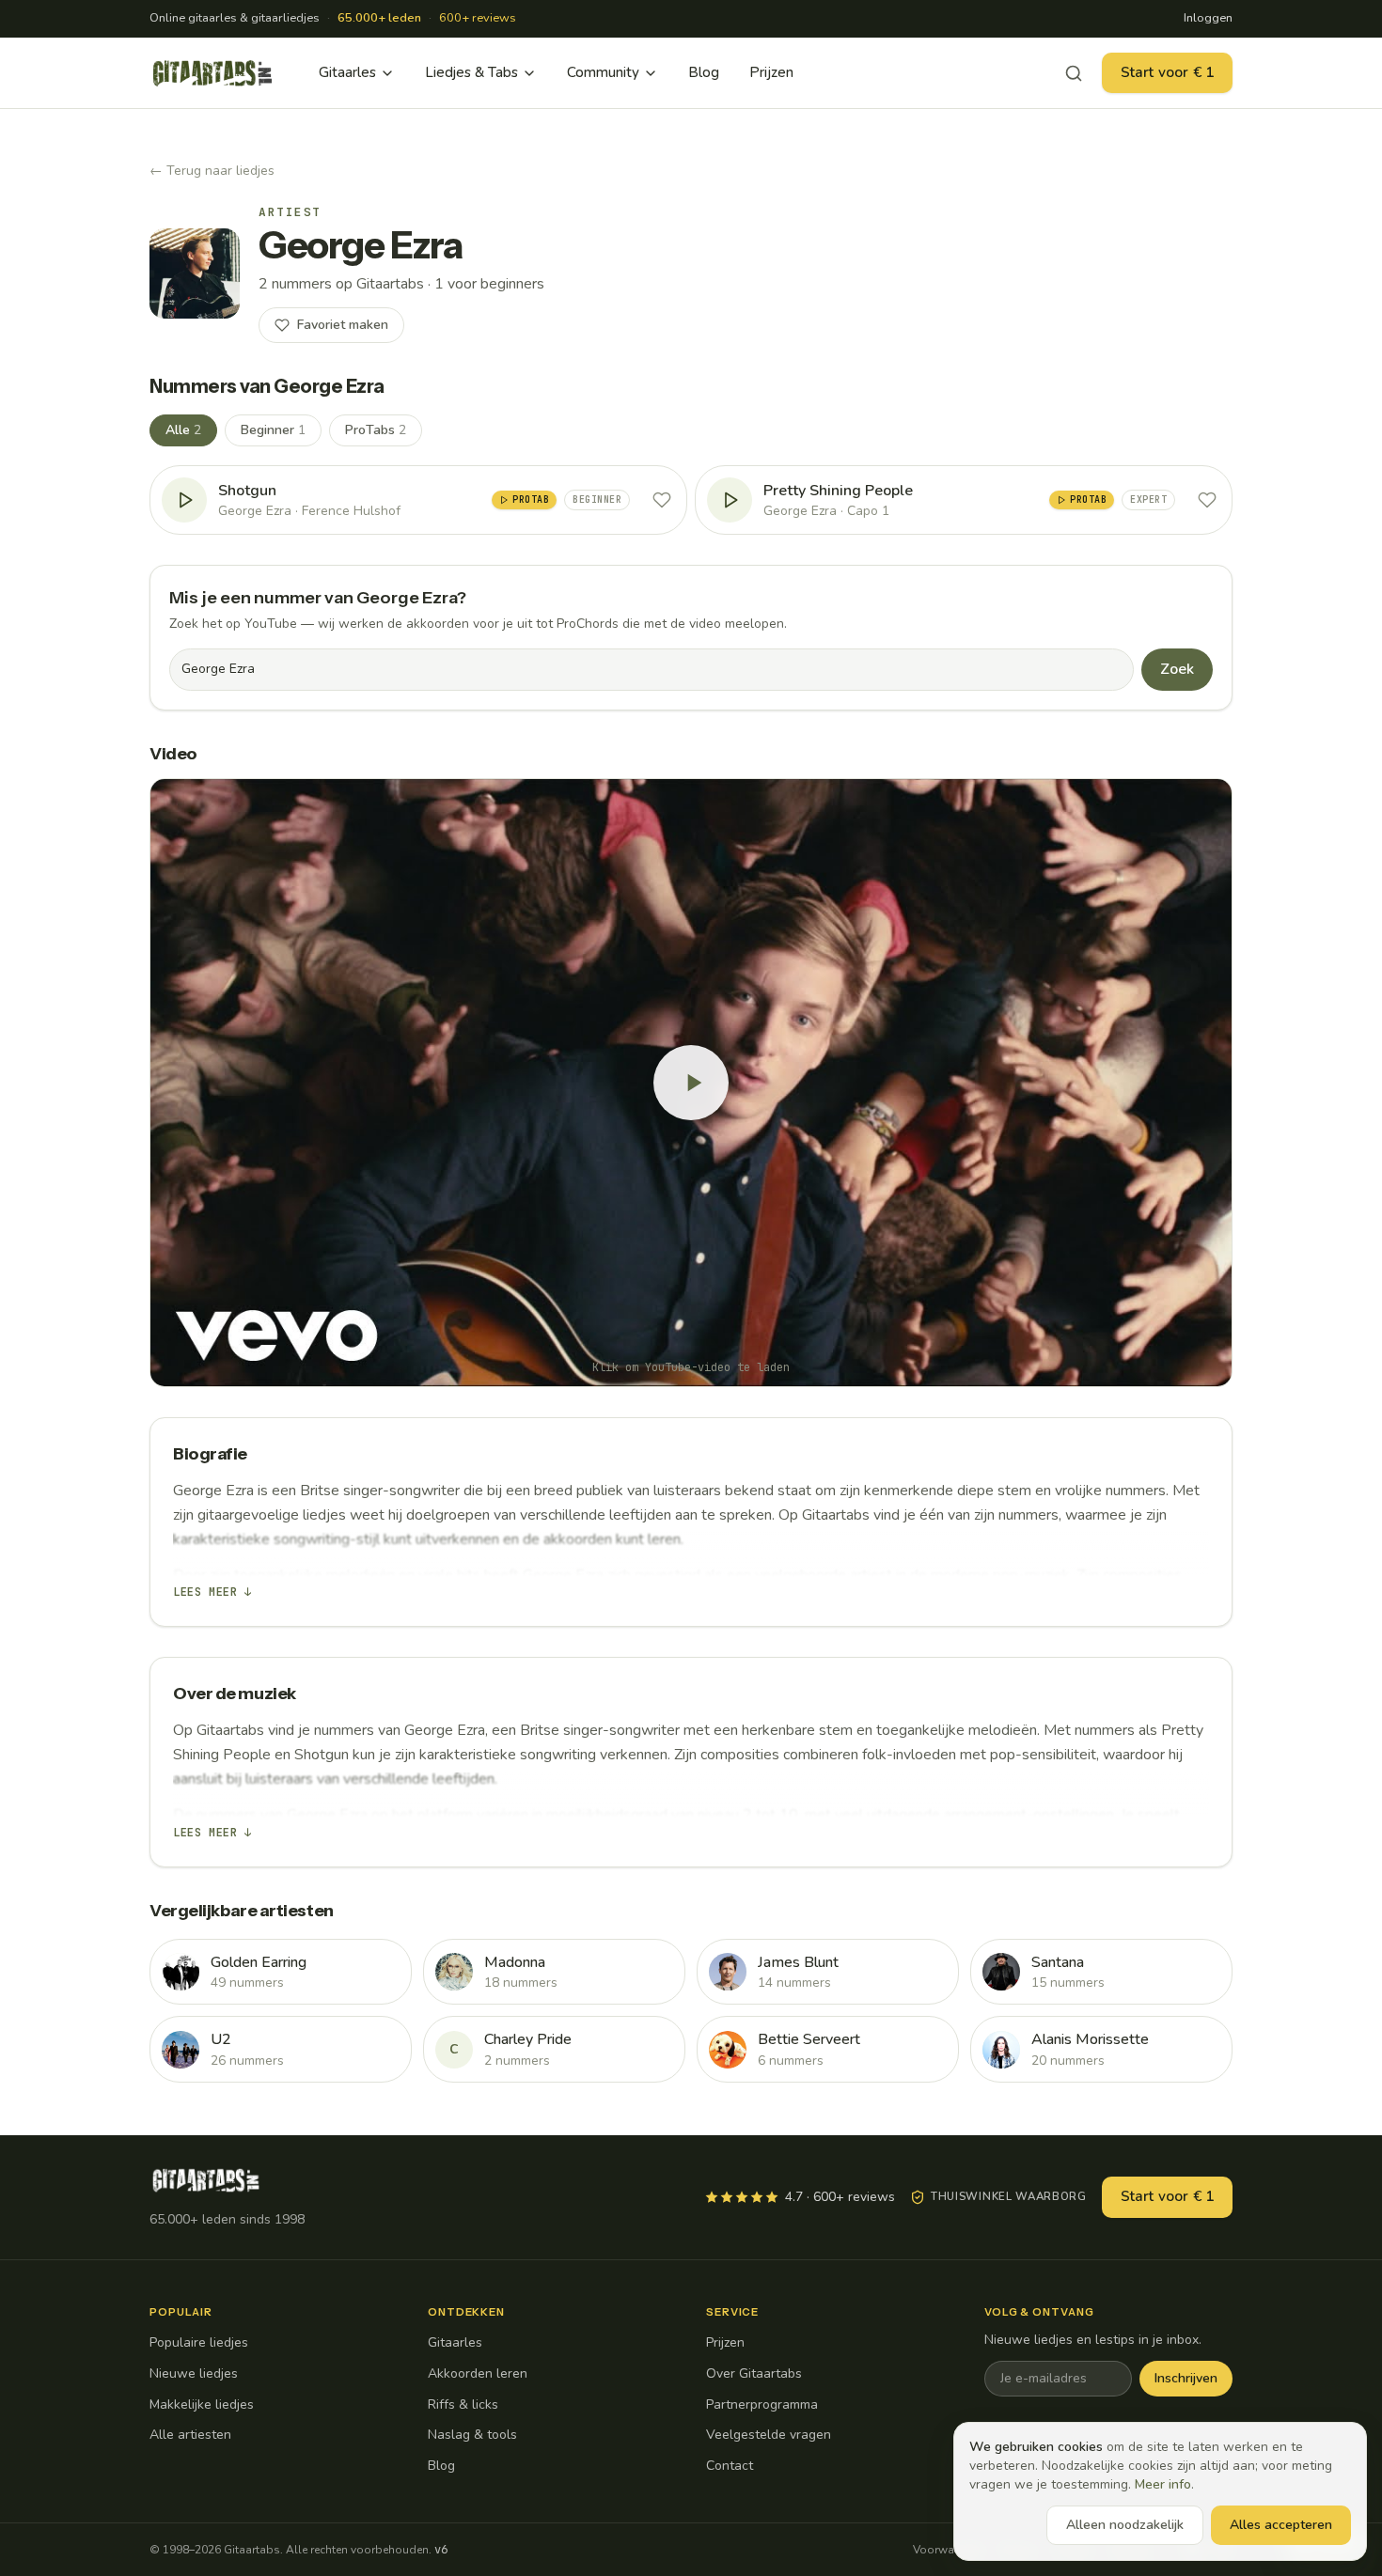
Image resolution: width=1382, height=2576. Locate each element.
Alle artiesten (190, 2435)
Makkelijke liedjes (202, 2404)
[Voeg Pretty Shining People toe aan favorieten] (1207, 500)
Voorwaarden (949, 2550)
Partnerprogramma (762, 2404)
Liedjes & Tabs (471, 72)
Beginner (273, 430)
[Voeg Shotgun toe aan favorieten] (662, 500)
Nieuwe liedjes (194, 2373)
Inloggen (1208, 18)
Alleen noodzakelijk (1125, 2525)
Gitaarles (347, 72)
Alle (183, 430)
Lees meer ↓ (212, 1592)
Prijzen (771, 72)
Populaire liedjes (199, 2342)
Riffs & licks (463, 2404)
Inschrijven (1186, 2378)
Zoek (1177, 669)
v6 (441, 2550)
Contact (730, 2466)
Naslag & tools (472, 2435)
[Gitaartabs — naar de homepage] (212, 73)
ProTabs (376, 430)
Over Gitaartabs (754, 2373)
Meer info (1163, 2484)
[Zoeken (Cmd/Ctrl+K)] (1074, 73)
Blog (704, 72)
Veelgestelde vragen (769, 2435)
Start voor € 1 (1167, 72)
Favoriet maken (343, 325)
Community (603, 72)
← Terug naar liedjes (212, 171)
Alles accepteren (1281, 2525)
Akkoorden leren (478, 2373)
